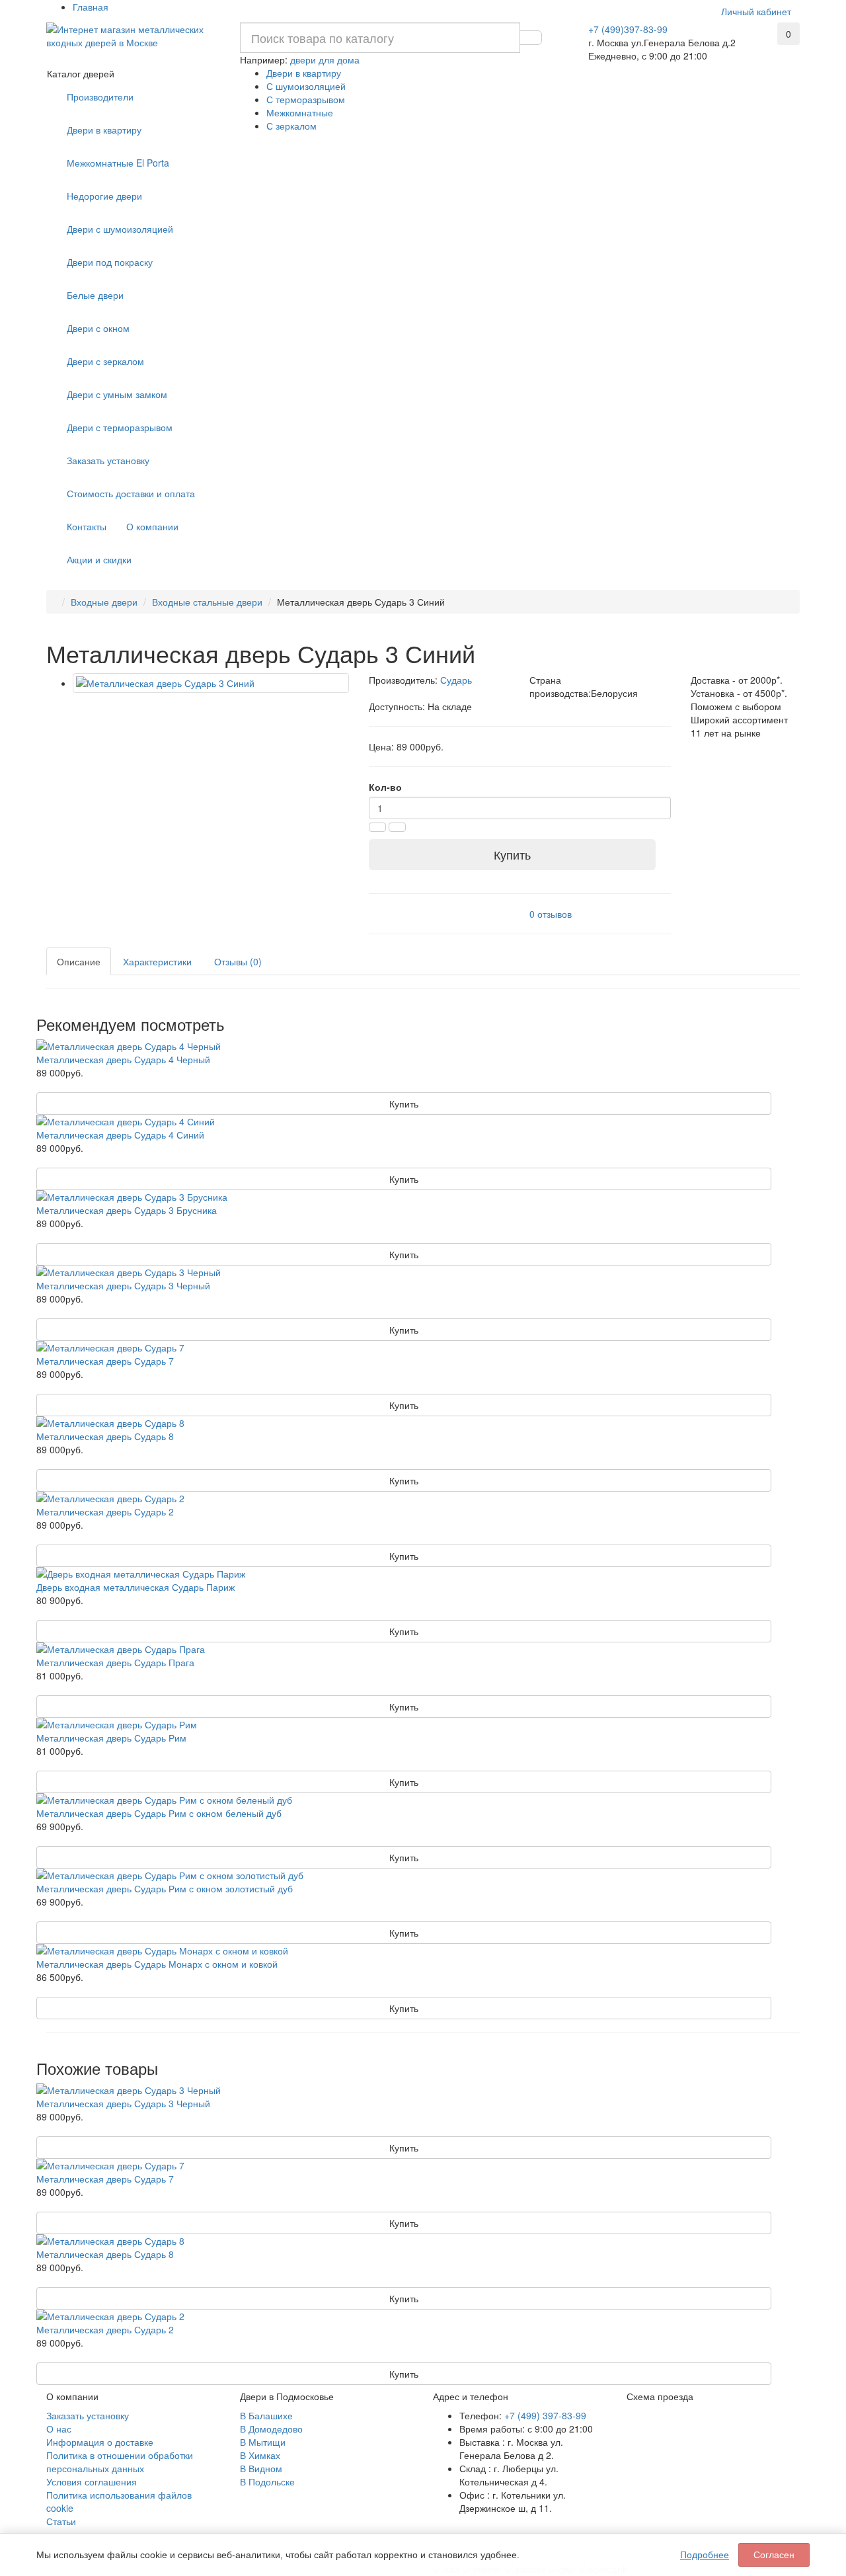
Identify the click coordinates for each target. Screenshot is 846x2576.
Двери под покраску (110, 262)
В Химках (260, 2455)
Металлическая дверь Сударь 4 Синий (120, 1135)
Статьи (61, 2521)
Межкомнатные (300, 112)
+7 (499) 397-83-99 (545, 2415)
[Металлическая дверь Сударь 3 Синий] (211, 683)
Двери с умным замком (117, 394)
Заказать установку (108, 460)
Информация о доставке (100, 2442)
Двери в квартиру (304, 73)
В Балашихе (266, 2415)
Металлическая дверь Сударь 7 (105, 1361)
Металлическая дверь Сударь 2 (105, 1511)
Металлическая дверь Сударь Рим (111, 1738)
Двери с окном (98, 328)
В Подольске (267, 2481)
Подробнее (705, 2555)
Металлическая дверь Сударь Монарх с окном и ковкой (157, 1964)
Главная (91, 7)
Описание (79, 961)
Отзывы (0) (238, 961)
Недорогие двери (104, 196)
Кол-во (385, 787)
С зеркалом (291, 126)
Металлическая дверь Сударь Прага (115, 1662)
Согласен (774, 2555)
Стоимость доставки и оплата (131, 493)
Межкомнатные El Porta (118, 163)
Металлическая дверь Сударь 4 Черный (123, 1059)
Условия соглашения (92, 2481)
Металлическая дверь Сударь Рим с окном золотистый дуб (165, 1888)
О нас (59, 2429)
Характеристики (157, 961)
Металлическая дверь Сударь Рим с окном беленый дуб (159, 1813)
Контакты (87, 526)
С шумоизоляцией (306, 86)
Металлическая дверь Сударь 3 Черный (123, 1285)
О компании (152, 526)
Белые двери (95, 295)
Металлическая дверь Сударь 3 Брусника (127, 1210)
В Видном (261, 2468)
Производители (100, 97)
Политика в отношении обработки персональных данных (120, 2462)
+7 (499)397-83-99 (628, 29)
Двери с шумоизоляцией (120, 229)
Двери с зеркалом (105, 361)
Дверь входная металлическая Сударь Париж (135, 1587)
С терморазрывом (306, 99)
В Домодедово (271, 2429)
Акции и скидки (99, 559)
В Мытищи (263, 2442)
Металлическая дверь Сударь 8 (105, 1436)
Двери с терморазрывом (120, 427)
